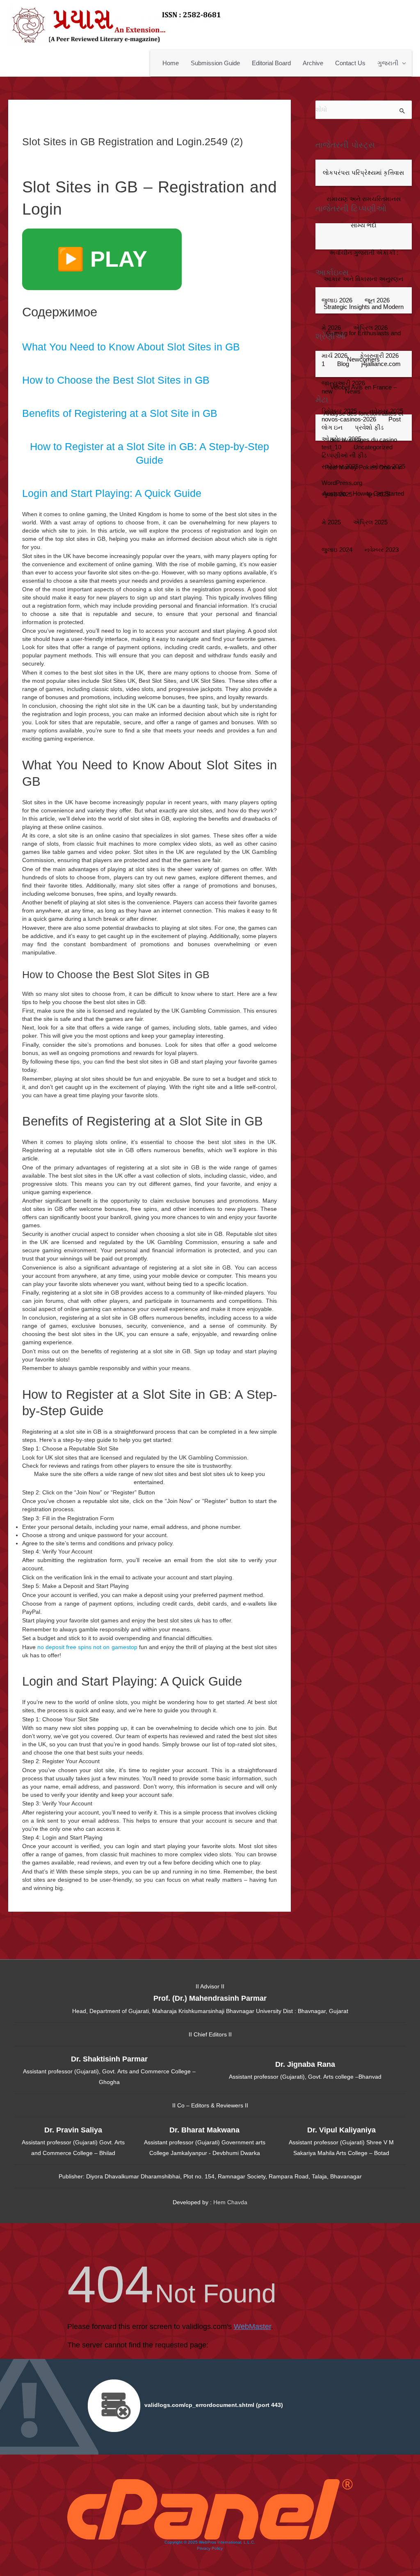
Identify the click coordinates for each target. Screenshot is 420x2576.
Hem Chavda (230, 2202)
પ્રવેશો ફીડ (369, 428)
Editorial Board (271, 63)
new (327, 391)
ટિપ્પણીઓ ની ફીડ (344, 455)
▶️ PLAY (102, 259)
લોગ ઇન (332, 428)
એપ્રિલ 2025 (370, 522)
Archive (313, 63)
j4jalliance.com (381, 364)
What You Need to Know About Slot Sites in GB (131, 347)
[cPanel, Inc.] (210, 2509)
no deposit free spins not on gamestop (87, 1647)
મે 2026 (331, 328)
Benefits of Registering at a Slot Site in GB (120, 413)
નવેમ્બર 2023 (382, 550)
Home (171, 63)
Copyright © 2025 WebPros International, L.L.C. (210, 2542)
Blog (343, 364)
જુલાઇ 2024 (337, 550)
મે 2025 (331, 522)
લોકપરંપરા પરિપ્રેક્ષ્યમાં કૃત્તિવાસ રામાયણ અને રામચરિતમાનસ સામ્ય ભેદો (363, 199)
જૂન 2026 (377, 300)
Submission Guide (215, 63)
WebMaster (252, 2327)
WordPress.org (342, 483)
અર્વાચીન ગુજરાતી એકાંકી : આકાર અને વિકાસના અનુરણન (363, 266)
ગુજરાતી (388, 63)
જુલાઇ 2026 (337, 300)
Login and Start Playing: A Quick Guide (112, 493)
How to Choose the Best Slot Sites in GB (116, 380)
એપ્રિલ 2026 (370, 328)
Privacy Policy (210, 2548)
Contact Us (350, 63)
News (353, 391)
